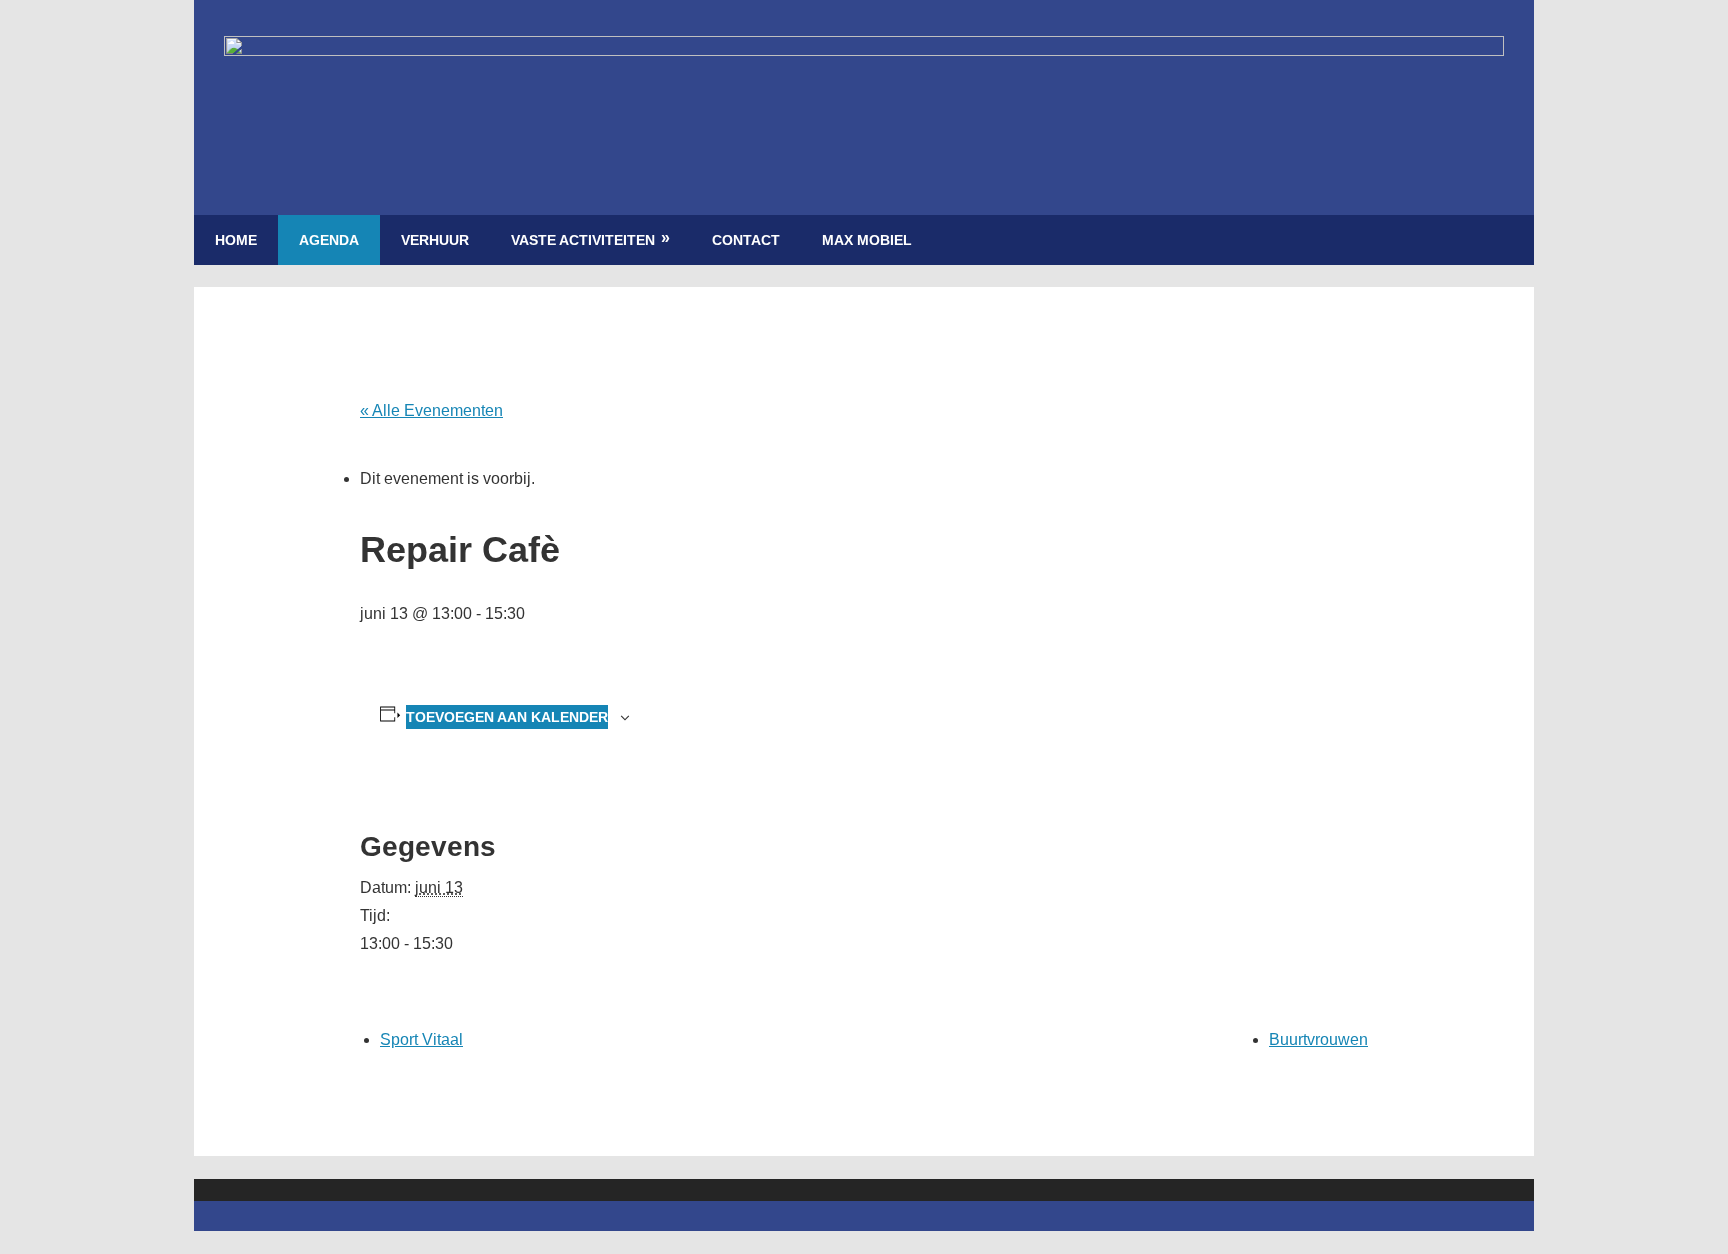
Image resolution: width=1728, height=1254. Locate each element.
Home (236, 240)
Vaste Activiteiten (583, 240)
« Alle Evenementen (431, 410)
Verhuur (435, 240)
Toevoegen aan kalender (507, 717)
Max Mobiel (867, 240)
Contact (746, 240)
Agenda (329, 240)
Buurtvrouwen (1318, 1039)
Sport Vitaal (421, 1039)
